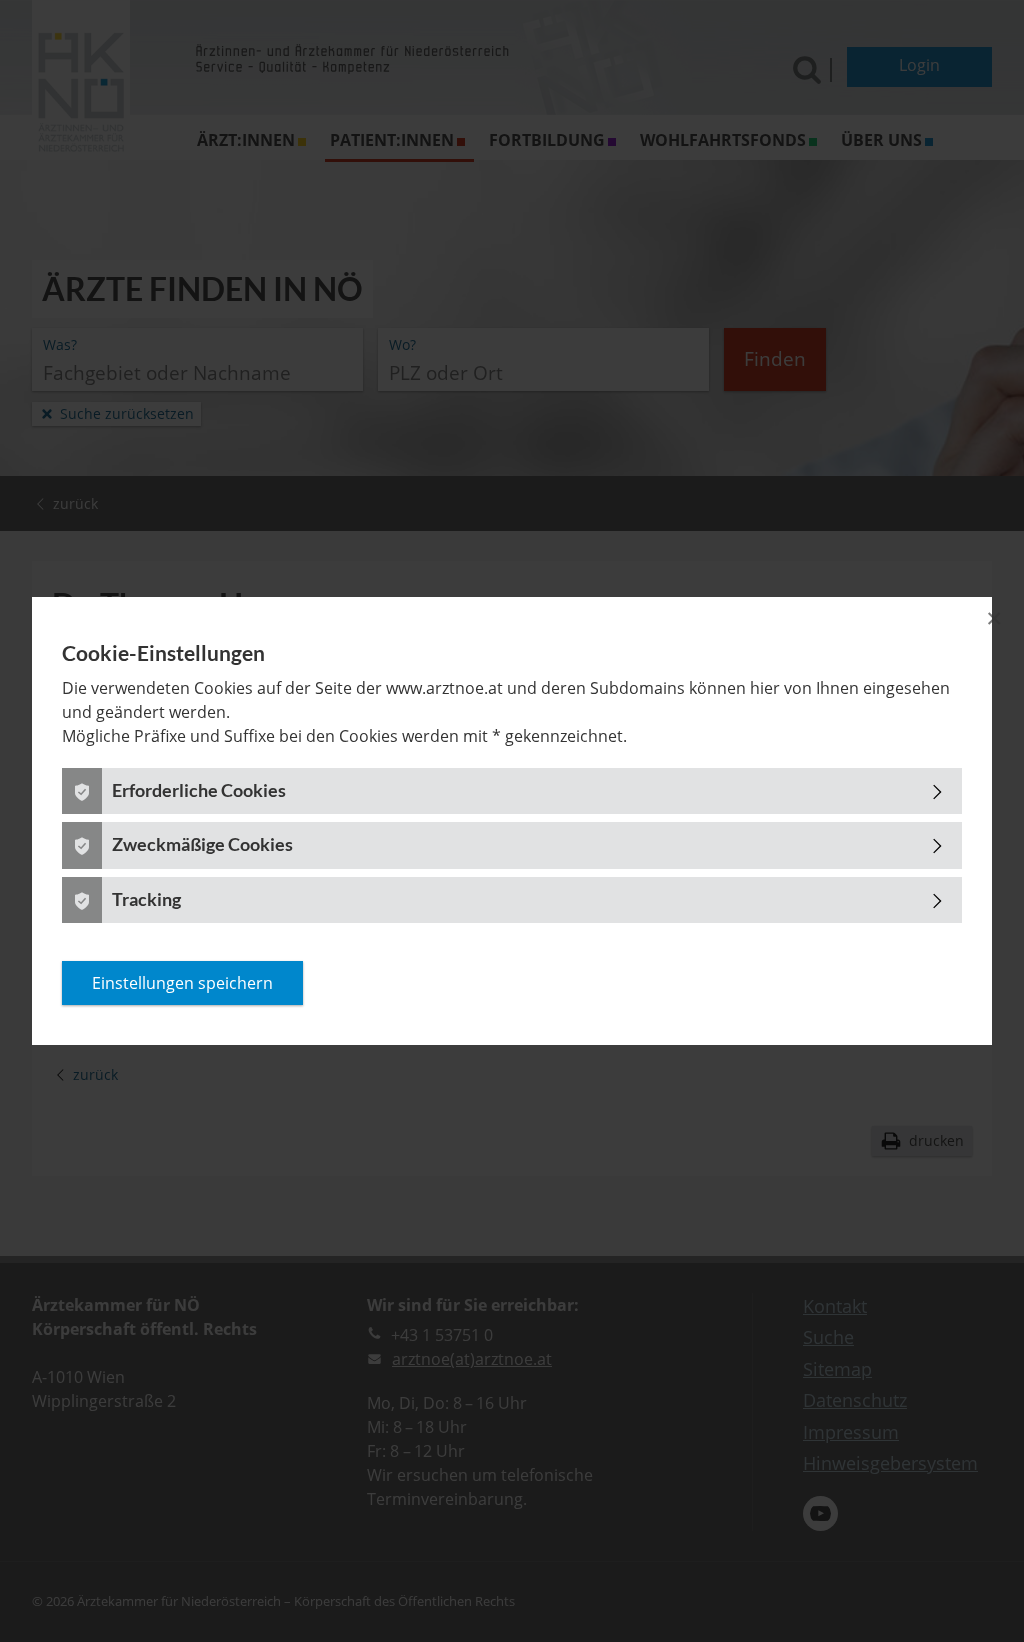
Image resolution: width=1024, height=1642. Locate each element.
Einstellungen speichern (182, 983)
